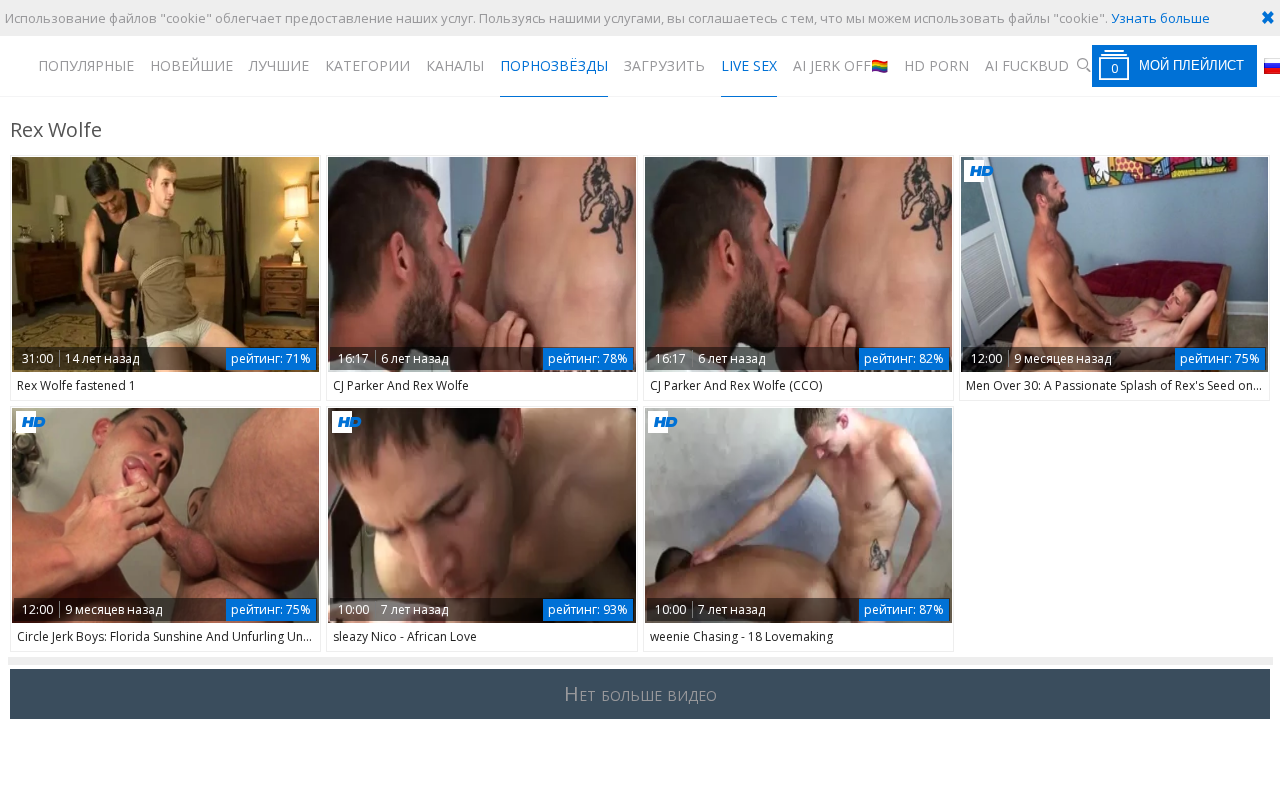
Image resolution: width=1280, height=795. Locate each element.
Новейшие (191, 65)
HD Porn (936, 65)
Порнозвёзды (554, 65)
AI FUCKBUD (1027, 65)
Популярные (86, 65)
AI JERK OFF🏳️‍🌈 (840, 65)
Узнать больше (1160, 18)
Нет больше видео (640, 693)
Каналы (455, 65)
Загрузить (664, 65)
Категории (367, 65)
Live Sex (749, 65)
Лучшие (279, 65)
